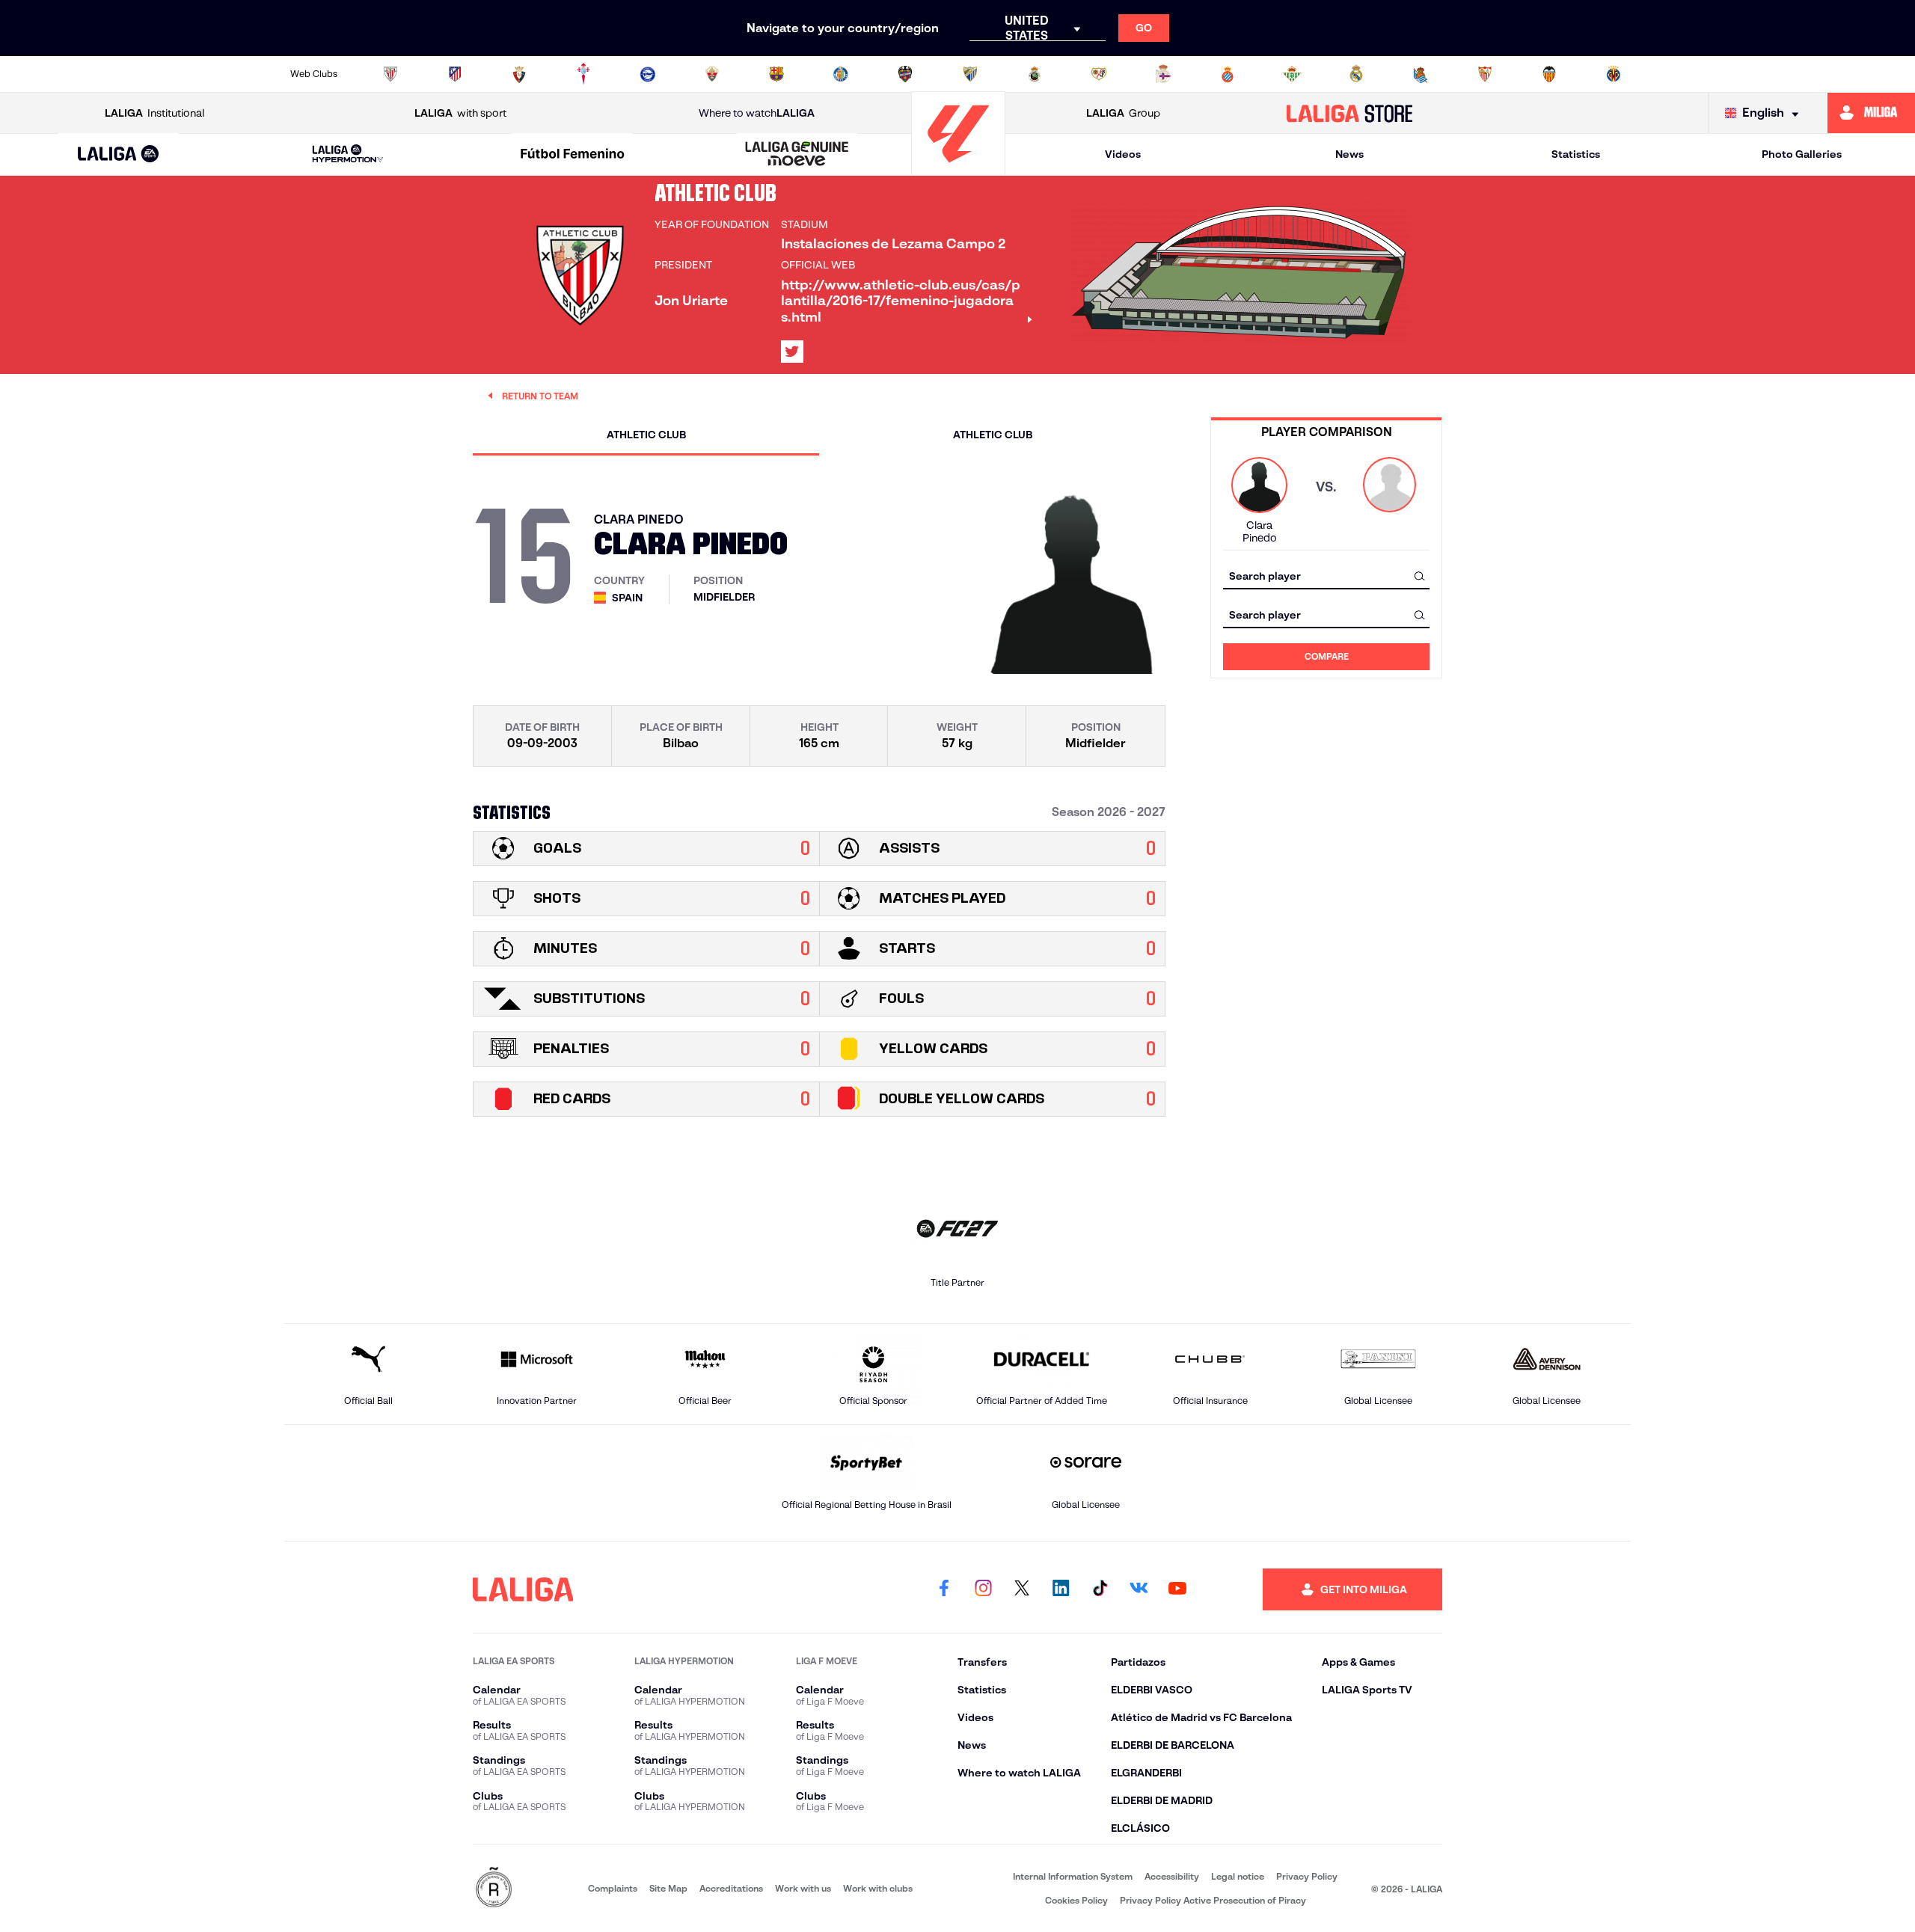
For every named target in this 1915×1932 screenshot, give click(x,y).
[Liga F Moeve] (572, 155)
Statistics (1576, 154)
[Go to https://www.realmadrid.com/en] (1356, 74)
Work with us (803, 1888)
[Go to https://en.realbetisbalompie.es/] (1292, 74)
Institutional (154, 113)
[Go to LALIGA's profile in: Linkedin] (1061, 1589)
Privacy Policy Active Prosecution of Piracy (1213, 1900)
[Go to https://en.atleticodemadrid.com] (455, 74)
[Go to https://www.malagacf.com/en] (970, 74)
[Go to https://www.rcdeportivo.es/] (1163, 74)
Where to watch (757, 113)
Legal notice (1238, 1876)
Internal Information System (1073, 1876)
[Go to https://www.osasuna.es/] (519, 74)
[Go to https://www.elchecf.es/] (712, 74)
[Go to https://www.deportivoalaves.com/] (648, 74)
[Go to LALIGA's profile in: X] (792, 352)
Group (1123, 113)
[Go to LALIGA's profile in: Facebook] (944, 1589)
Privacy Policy (1307, 1876)
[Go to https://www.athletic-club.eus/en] (390, 74)
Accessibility (1172, 1876)
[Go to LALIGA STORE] (1350, 113)
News (1349, 154)
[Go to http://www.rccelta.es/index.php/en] (583, 74)
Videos (1123, 154)
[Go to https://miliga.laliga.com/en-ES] (1871, 113)
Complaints (613, 1888)
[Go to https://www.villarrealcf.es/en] (1614, 74)
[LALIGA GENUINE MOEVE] (797, 155)
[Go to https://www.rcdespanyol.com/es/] (1228, 74)
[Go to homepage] (958, 169)
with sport (460, 113)
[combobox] (1326, 576)
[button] (119, 154)
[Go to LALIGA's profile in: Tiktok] (1100, 1589)
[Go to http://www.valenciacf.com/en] (1549, 74)
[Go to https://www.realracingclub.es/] (1035, 74)
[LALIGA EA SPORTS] (119, 155)
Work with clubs (878, 1888)
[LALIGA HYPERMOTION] (348, 154)
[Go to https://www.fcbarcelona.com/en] (776, 74)
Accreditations (731, 1888)
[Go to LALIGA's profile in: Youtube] (1177, 1589)
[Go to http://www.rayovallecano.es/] (1099, 74)
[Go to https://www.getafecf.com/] (841, 74)
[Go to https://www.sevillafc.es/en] (1485, 74)
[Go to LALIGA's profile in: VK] (1139, 1589)
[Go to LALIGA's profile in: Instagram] (983, 1589)
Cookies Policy (1076, 1900)
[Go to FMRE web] (494, 1888)
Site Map (668, 1888)
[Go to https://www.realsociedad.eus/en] (1421, 74)
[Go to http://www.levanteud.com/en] (905, 74)
